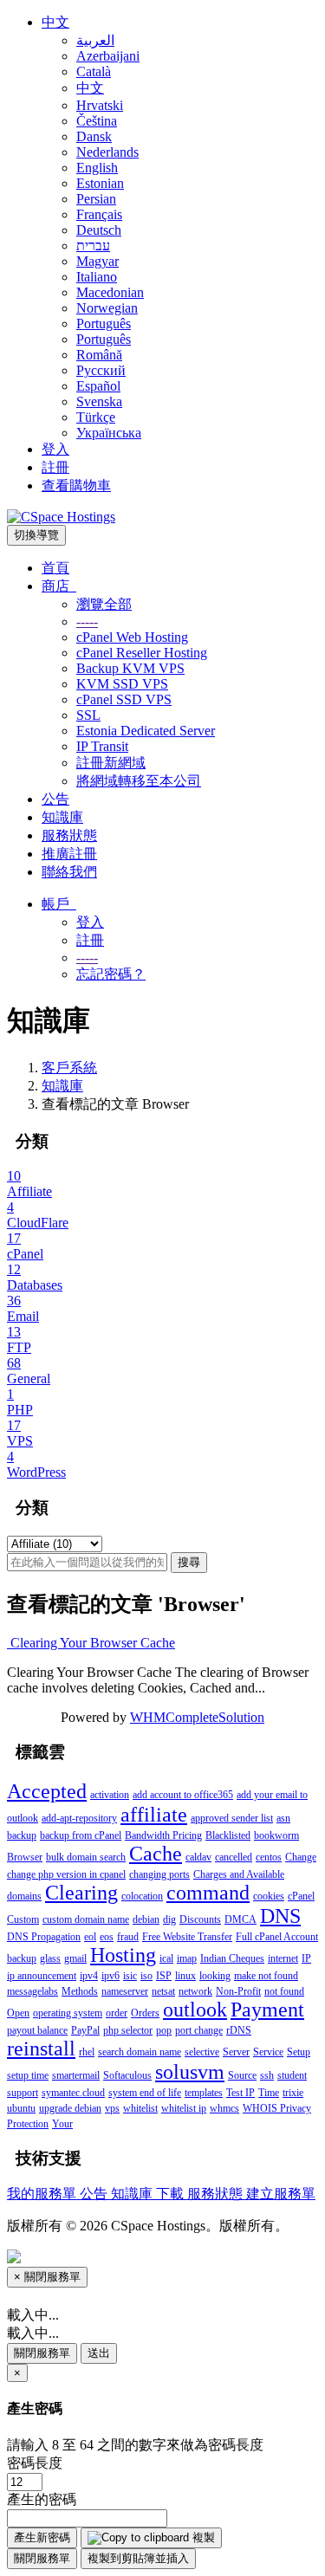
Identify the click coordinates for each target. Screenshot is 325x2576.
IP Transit (102, 746)
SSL (88, 715)
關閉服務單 (42, 2353)
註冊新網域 (111, 763)
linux (185, 1976)
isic (130, 1976)
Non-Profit (238, 1991)
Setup (299, 2052)
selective (202, 2052)
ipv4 (89, 1976)
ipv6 (110, 1976)
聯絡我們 (69, 872)
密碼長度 (35, 2463)
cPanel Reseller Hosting (142, 653)
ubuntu (21, 2108)
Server (236, 2052)
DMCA (240, 1919)
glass (50, 1958)
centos (269, 1857)
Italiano (97, 277)
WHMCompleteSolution (197, 1717)
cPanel (301, 1896)
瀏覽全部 (104, 604)
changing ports (159, 1874)
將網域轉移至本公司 (139, 781)
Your (62, 2124)
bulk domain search (86, 1857)
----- (87, 621)
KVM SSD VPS (122, 684)
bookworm (276, 1835)
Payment (267, 2010)
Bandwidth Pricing (163, 1835)
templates (204, 2093)
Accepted (47, 1791)
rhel (87, 2052)
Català (94, 71)
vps (112, 2108)
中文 (55, 22)
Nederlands (107, 152)
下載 (172, 2194)
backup (22, 1835)
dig (169, 1919)
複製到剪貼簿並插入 (138, 2558)
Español (98, 386)
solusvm (190, 2072)
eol (90, 1937)
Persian (96, 199)
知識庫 (62, 817)
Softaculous (127, 2075)
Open (18, 2013)
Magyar (97, 261)
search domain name (140, 2052)
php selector (128, 2030)
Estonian (100, 183)
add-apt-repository (79, 1818)
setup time (28, 2075)
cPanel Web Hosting (132, 637)
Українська (109, 433)
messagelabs (32, 1991)
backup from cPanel (81, 1835)
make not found (266, 1976)
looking (215, 1976)
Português (104, 324)
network (195, 1991)
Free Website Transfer (187, 1937)
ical (166, 1958)
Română (99, 355)
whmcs (224, 2108)
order (117, 2013)
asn (283, 1818)
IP (306, 1958)
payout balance (37, 2030)
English (97, 168)
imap (187, 1958)
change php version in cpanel (66, 1874)
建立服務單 (281, 2194)
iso (146, 1976)
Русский (101, 370)
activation (110, 1795)
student (292, 2075)
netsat (163, 1991)
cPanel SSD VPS (124, 699)
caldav (198, 1857)
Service (268, 2052)
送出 (99, 2353)
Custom (23, 1919)
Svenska (99, 401)
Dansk (94, 136)
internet (283, 1958)
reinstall (41, 2049)
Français (99, 214)
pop (164, 2030)
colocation (142, 1896)
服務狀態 (69, 835)
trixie (293, 2093)
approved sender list (232, 1818)
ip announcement (42, 1976)
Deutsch (99, 230)
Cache (156, 1854)
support (23, 2093)
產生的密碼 (42, 2499)
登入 (55, 449)
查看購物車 (76, 485)
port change (199, 2030)
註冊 (55, 467)
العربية (95, 40)
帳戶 (59, 904)
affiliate (154, 1815)
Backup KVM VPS (130, 668)
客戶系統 (69, 1068)
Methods (80, 1991)
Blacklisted (228, 1835)
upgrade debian (70, 2108)
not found (284, 1991)
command (208, 1893)
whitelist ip (184, 2108)
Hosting (123, 1955)
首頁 (55, 568)
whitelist (140, 2108)
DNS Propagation (44, 1937)
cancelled (234, 1857)
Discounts (200, 1919)
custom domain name (86, 1919)
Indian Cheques (232, 1958)
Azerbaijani (108, 56)
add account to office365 (183, 1795)
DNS (280, 1916)
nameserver (125, 1991)
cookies (269, 1896)
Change (301, 1857)
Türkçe (96, 417)
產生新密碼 (42, 2537)
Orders (145, 2013)
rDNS (239, 2030)
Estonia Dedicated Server (146, 731)
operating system (68, 2013)
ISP (164, 1976)
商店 (59, 586)
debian (146, 1919)
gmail (75, 1958)
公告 (55, 799)
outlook (195, 2010)
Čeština (97, 121)
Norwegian (107, 308)
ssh (267, 2075)
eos (107, 1937)
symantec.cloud (73, 2093)
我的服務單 (43, 2194)
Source (242, 2075)
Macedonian (110, 292)
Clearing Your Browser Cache (91, 1643)
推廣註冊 (69, 854)
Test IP (240, 2093)
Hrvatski (100, 105)
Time (269, 2093)
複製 (202, 2537)
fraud (128, 1937)
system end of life (145, 2093)
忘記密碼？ (111, 974)
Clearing (81, 1893)
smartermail (76, 2075)
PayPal (85, 2030)
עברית (93, 246)
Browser (25, 1857)
